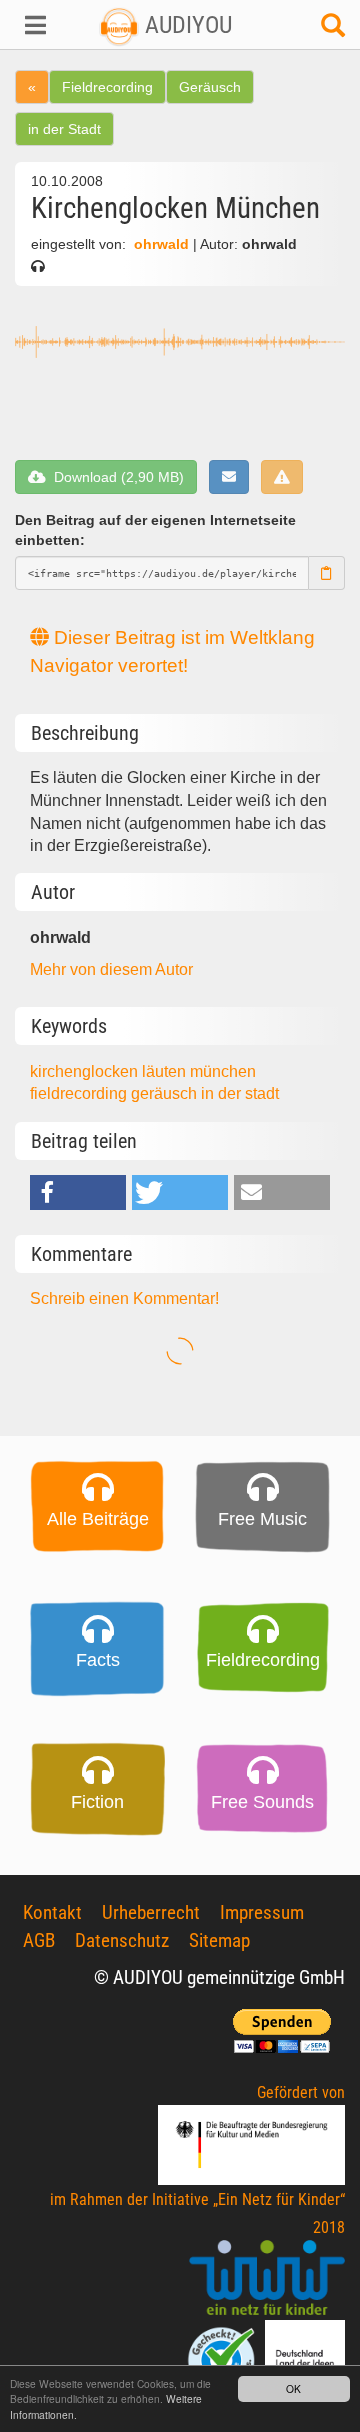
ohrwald (161, 244)
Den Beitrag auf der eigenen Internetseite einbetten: (155, 530)
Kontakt (52, 1912)
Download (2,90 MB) (115, 477)
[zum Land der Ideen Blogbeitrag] (305, 2358)
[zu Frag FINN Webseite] (223, 2358)
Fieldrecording (107, 87)
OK (293, 2388)
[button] (30, 25)
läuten (166, 1071)
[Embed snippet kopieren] (327, 573)
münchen (223, 1071)
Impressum (262, 1912)
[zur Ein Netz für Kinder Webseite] (267, 2278)
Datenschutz (122, 1940)
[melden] (282, 477)
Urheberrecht (151, 1912)
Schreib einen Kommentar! (124, 1298)
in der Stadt (64, 129)
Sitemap (219, 1940)
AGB (39, 1940)
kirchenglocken (86, 1071)
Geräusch (210, 87)
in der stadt (240, 1093)
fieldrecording (80, 1093)
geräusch (166, 1093)
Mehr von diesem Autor (111, 969)
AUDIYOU (185, 25)
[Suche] (333, 30)
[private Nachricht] (229, 477)
